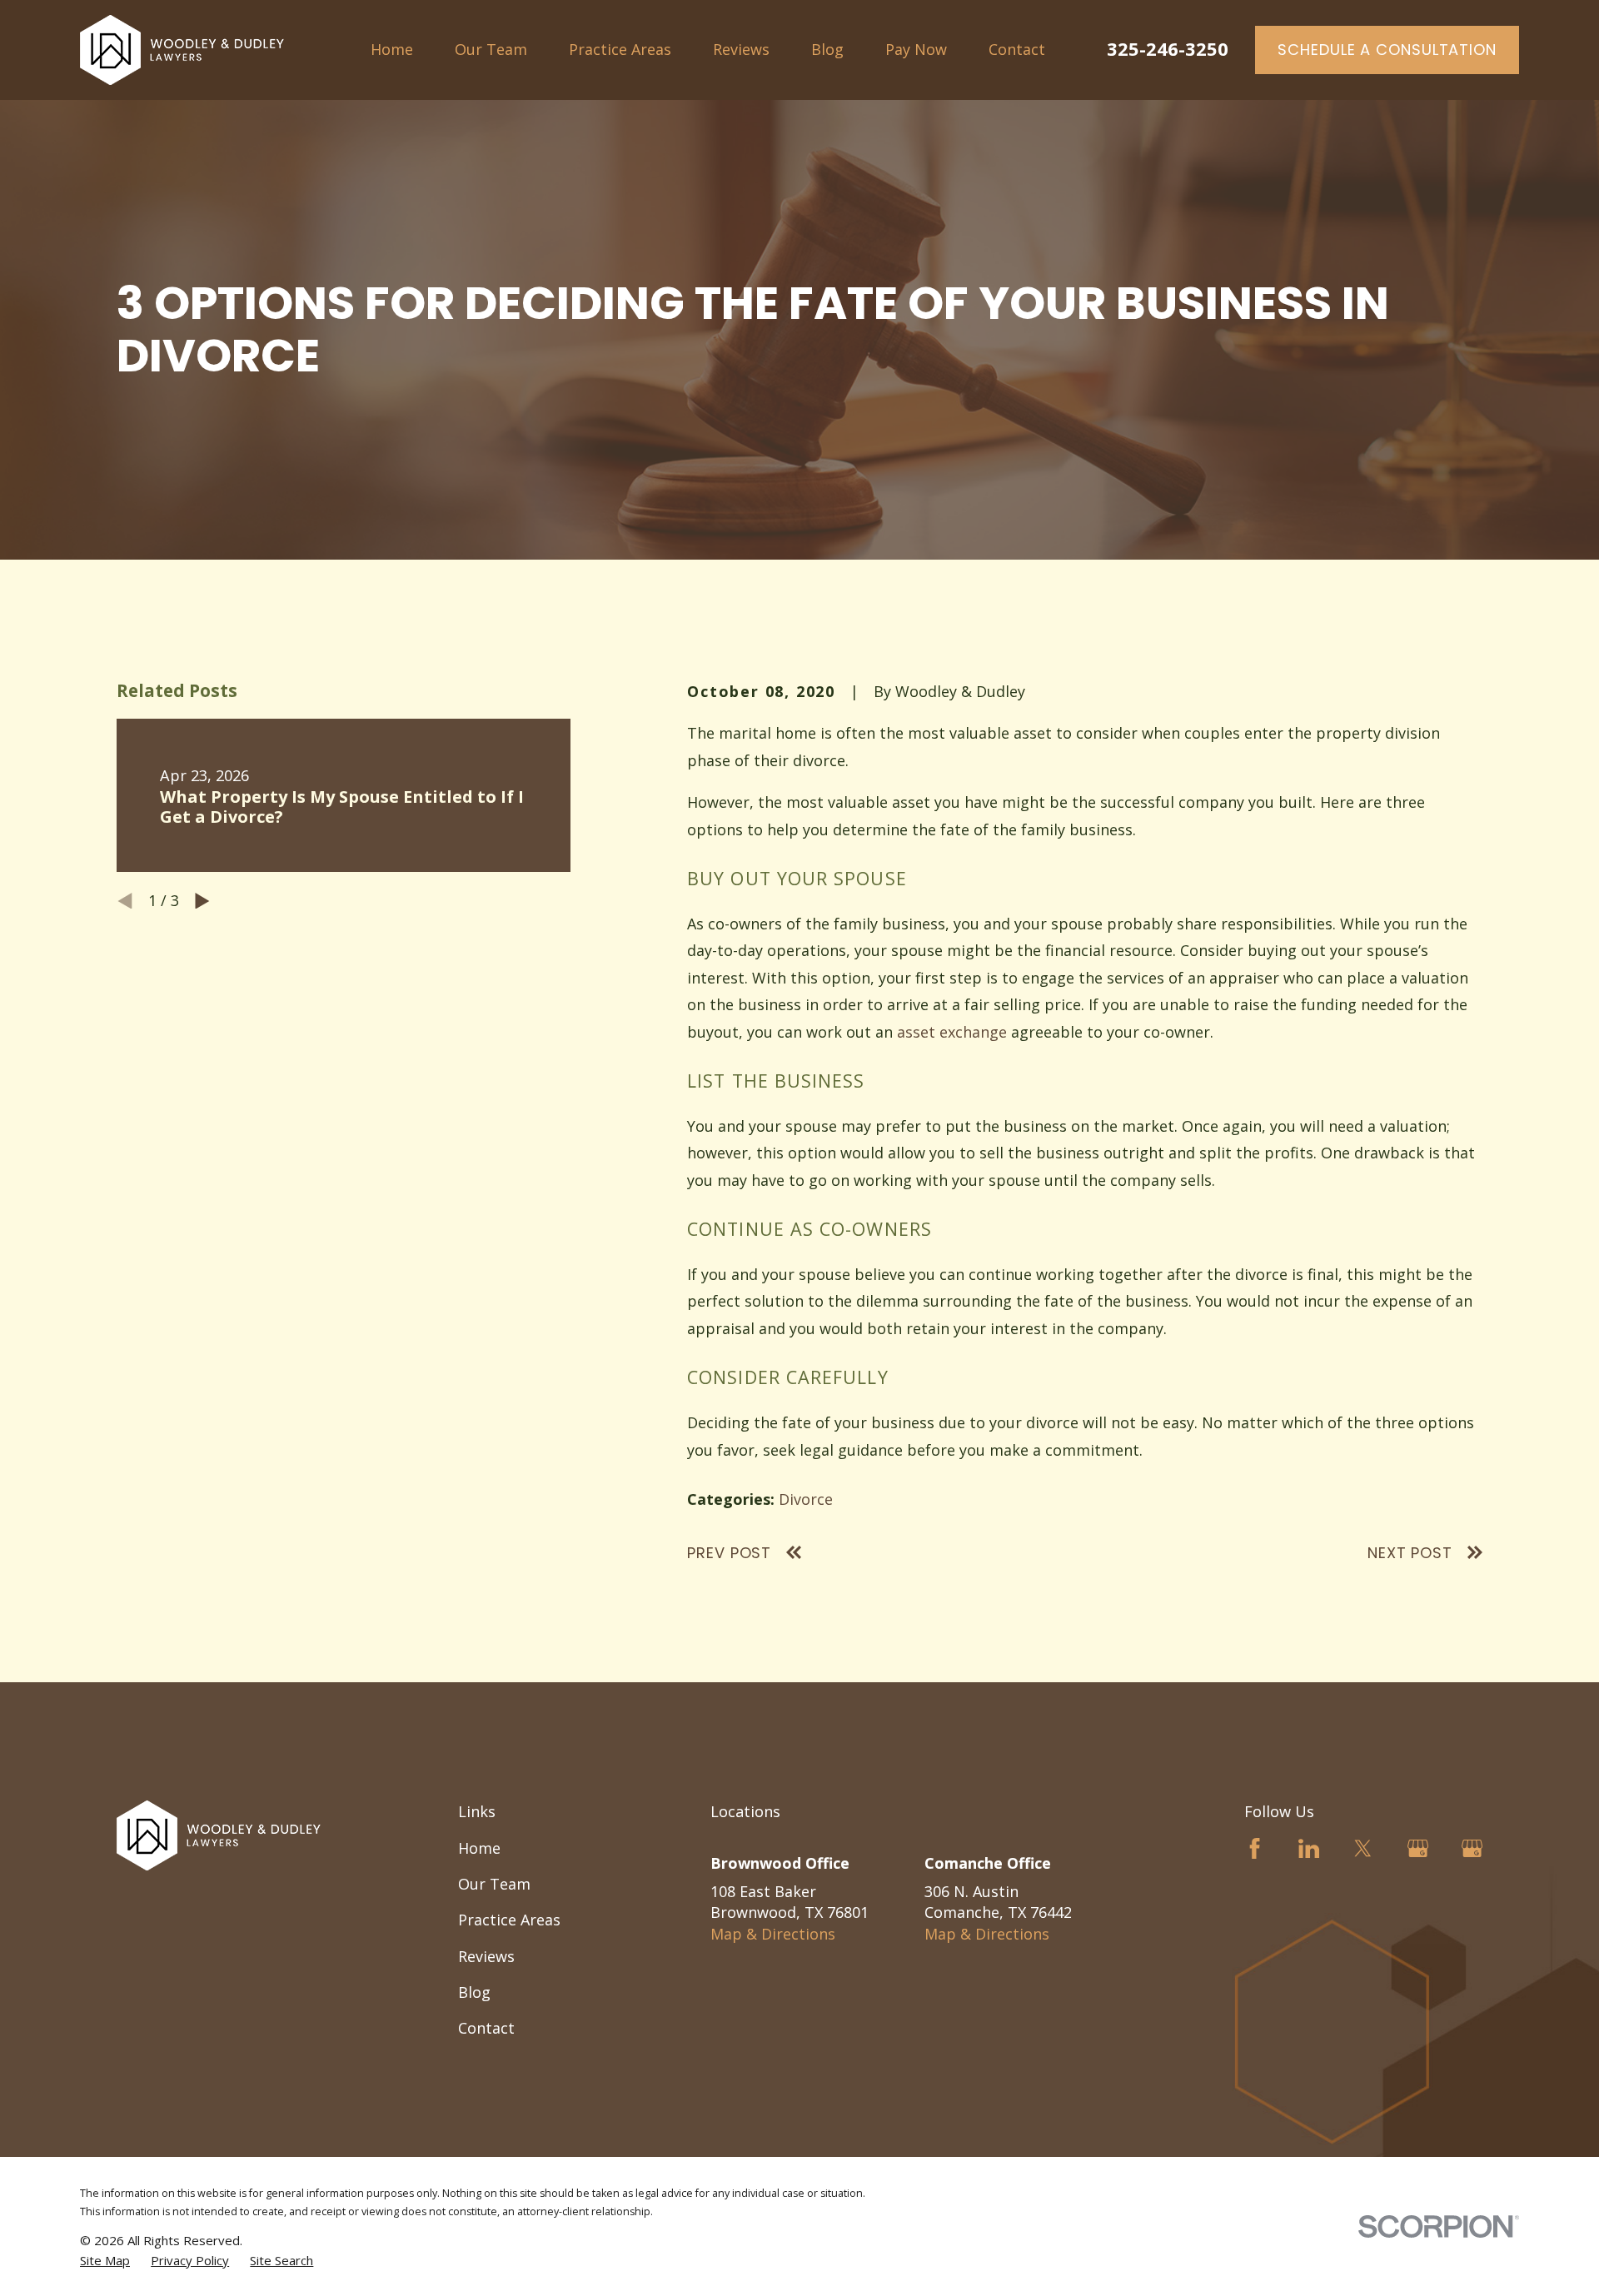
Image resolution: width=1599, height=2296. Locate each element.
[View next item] (202, 901)
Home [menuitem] (392, 49)
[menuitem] (105, 2261)
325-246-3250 (1168, 48)
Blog (474, 1992)
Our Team (494, 1884)
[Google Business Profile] (1418, 1848)
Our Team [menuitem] (491, 49)
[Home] (182, 50)
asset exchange (952, 1032)
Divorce (806, 1499)
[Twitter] (1363, 1848)
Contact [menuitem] (1017, 49)
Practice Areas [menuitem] (620, 49)
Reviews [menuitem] (741, 49)
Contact (486, 2028)
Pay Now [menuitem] (916, 49)
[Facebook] (1255, 1848)
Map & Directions (773, 1934)
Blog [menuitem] (827, 49)
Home (479, 1848)
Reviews (486, 1956)
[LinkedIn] (1309, 1848)
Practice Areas (509, 1920)
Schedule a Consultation (1387, 50)
